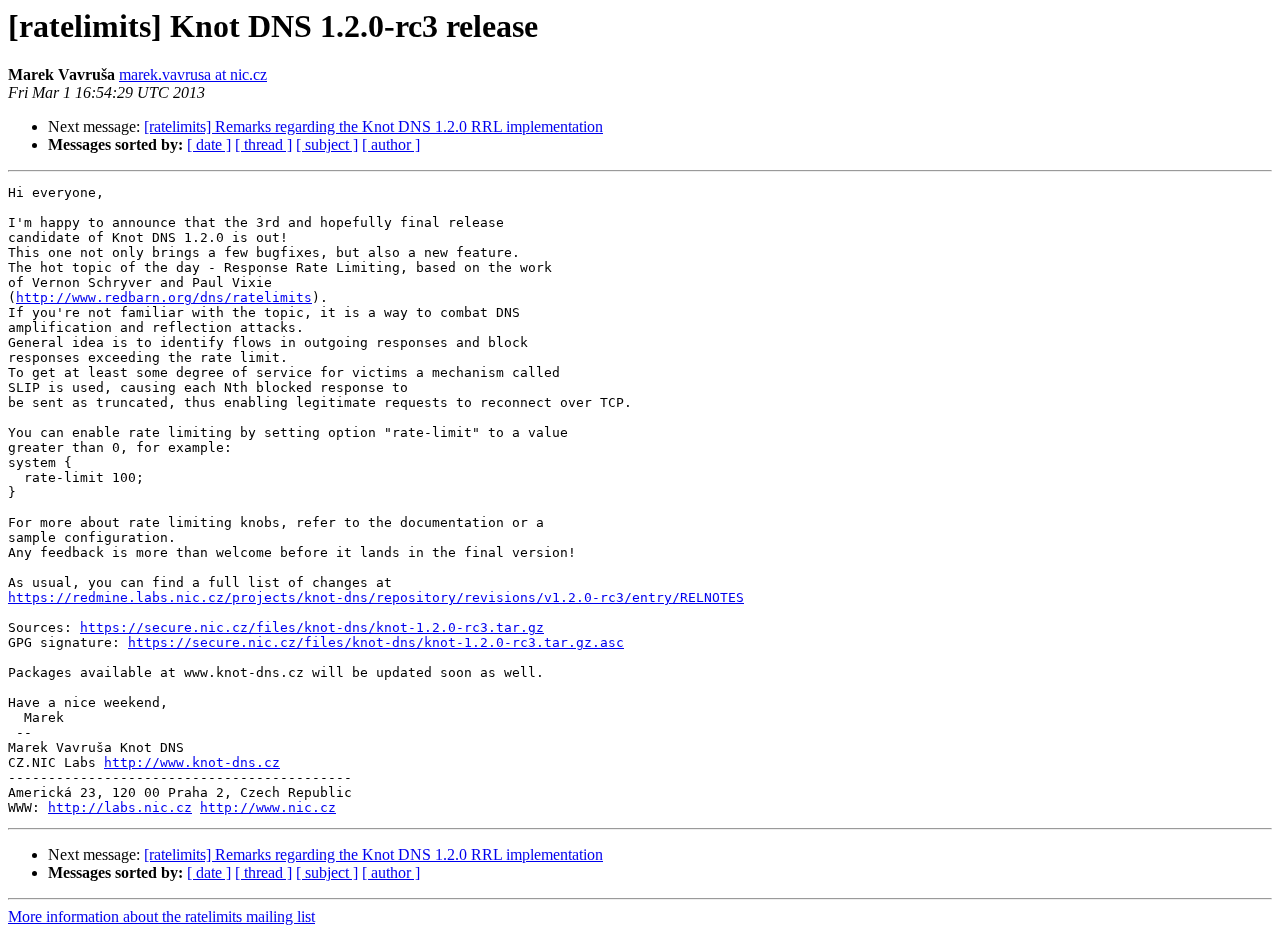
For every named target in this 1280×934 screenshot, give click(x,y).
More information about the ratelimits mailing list (161, 916)
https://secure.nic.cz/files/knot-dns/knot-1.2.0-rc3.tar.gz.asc (376, 642)
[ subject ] (327, 144)
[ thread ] (263, 144)
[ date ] (209, 144)
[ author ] (391, 144)
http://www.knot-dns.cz (192, 762)
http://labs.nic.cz (120, 807)
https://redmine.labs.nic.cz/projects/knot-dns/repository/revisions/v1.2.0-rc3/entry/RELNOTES (376, 597)
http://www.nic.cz (268, 807)
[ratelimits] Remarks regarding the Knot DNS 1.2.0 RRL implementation (373, 126)
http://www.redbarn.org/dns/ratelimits (164, 297)
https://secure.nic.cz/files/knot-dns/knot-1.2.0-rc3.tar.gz (312, 627)
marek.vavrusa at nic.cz (193, 74)
